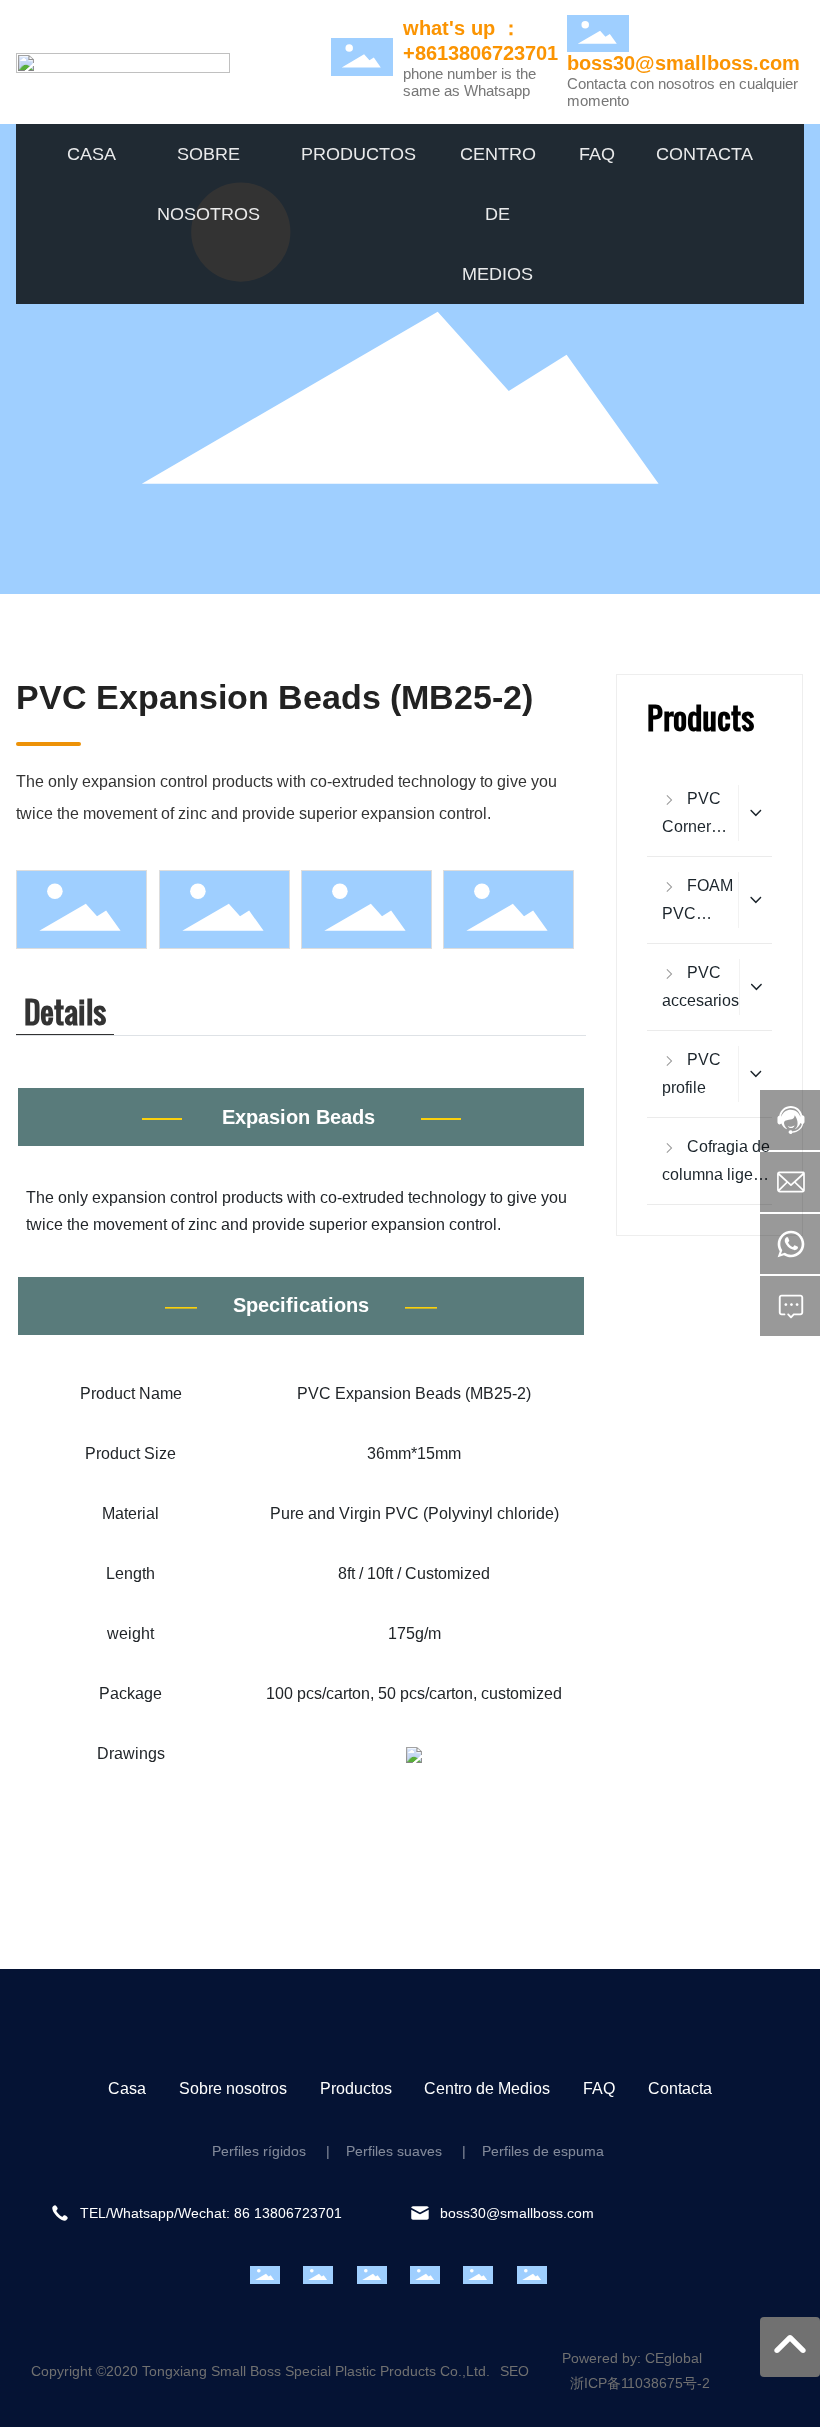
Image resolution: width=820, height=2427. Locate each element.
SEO (514, 2371)
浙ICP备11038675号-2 (640, 2383)
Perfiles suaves (392, 2151)
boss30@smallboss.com (683, 63)
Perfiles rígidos (259, 2151)
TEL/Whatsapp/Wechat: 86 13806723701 (211, 2213)
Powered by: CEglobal (632, 2358)
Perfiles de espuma (543, 2151)
